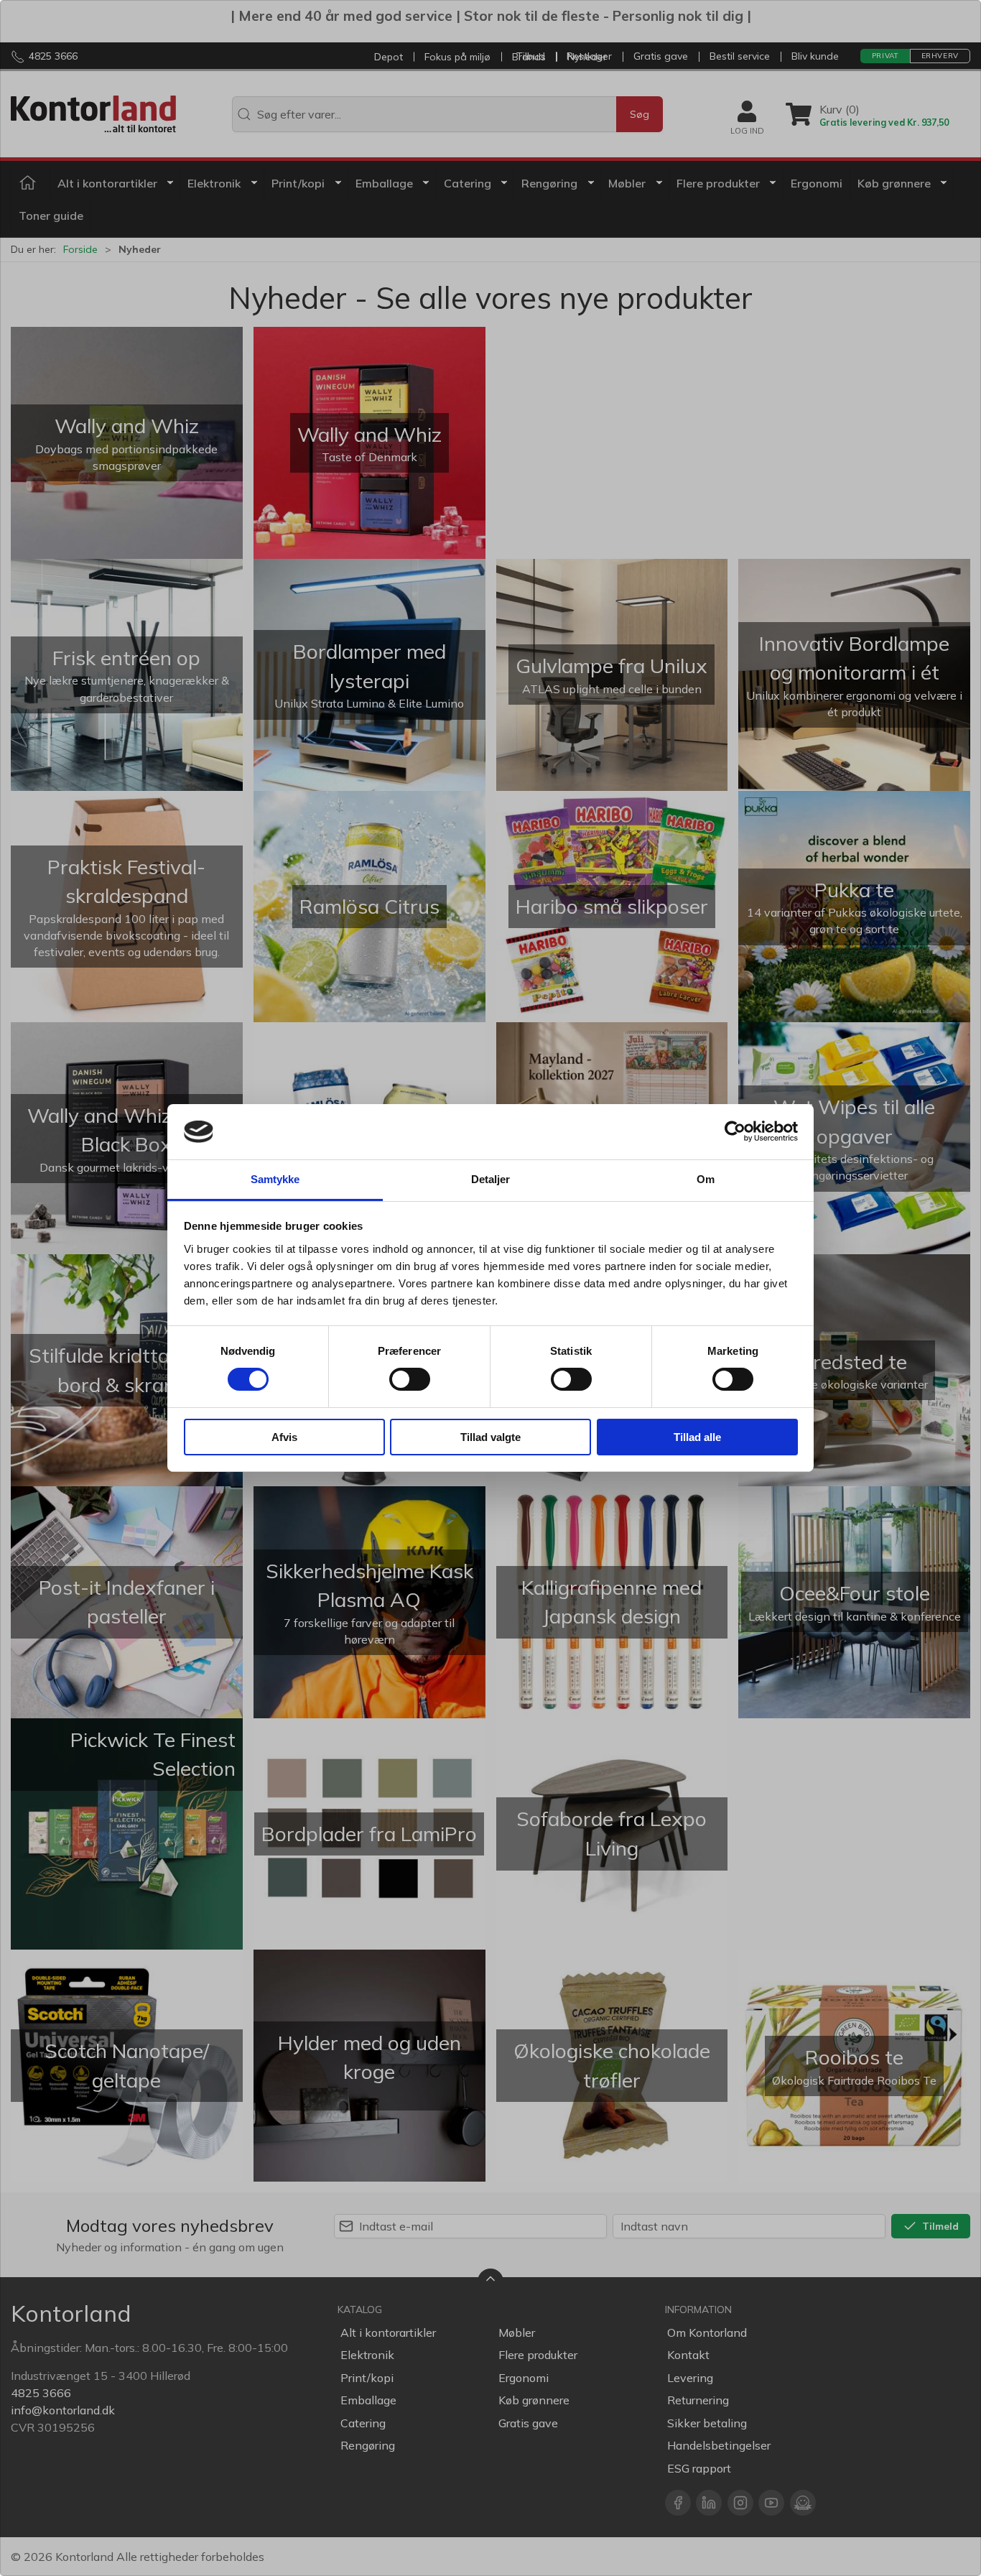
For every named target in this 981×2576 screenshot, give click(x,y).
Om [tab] (706, 1179)
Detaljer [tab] (491, 1179)
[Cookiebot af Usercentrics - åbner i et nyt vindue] (735, 1131)
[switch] (410, 1379)
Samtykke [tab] (275, 1179)
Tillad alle (697, 1437)
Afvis (284, 1437)
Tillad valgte (490, 1437)
